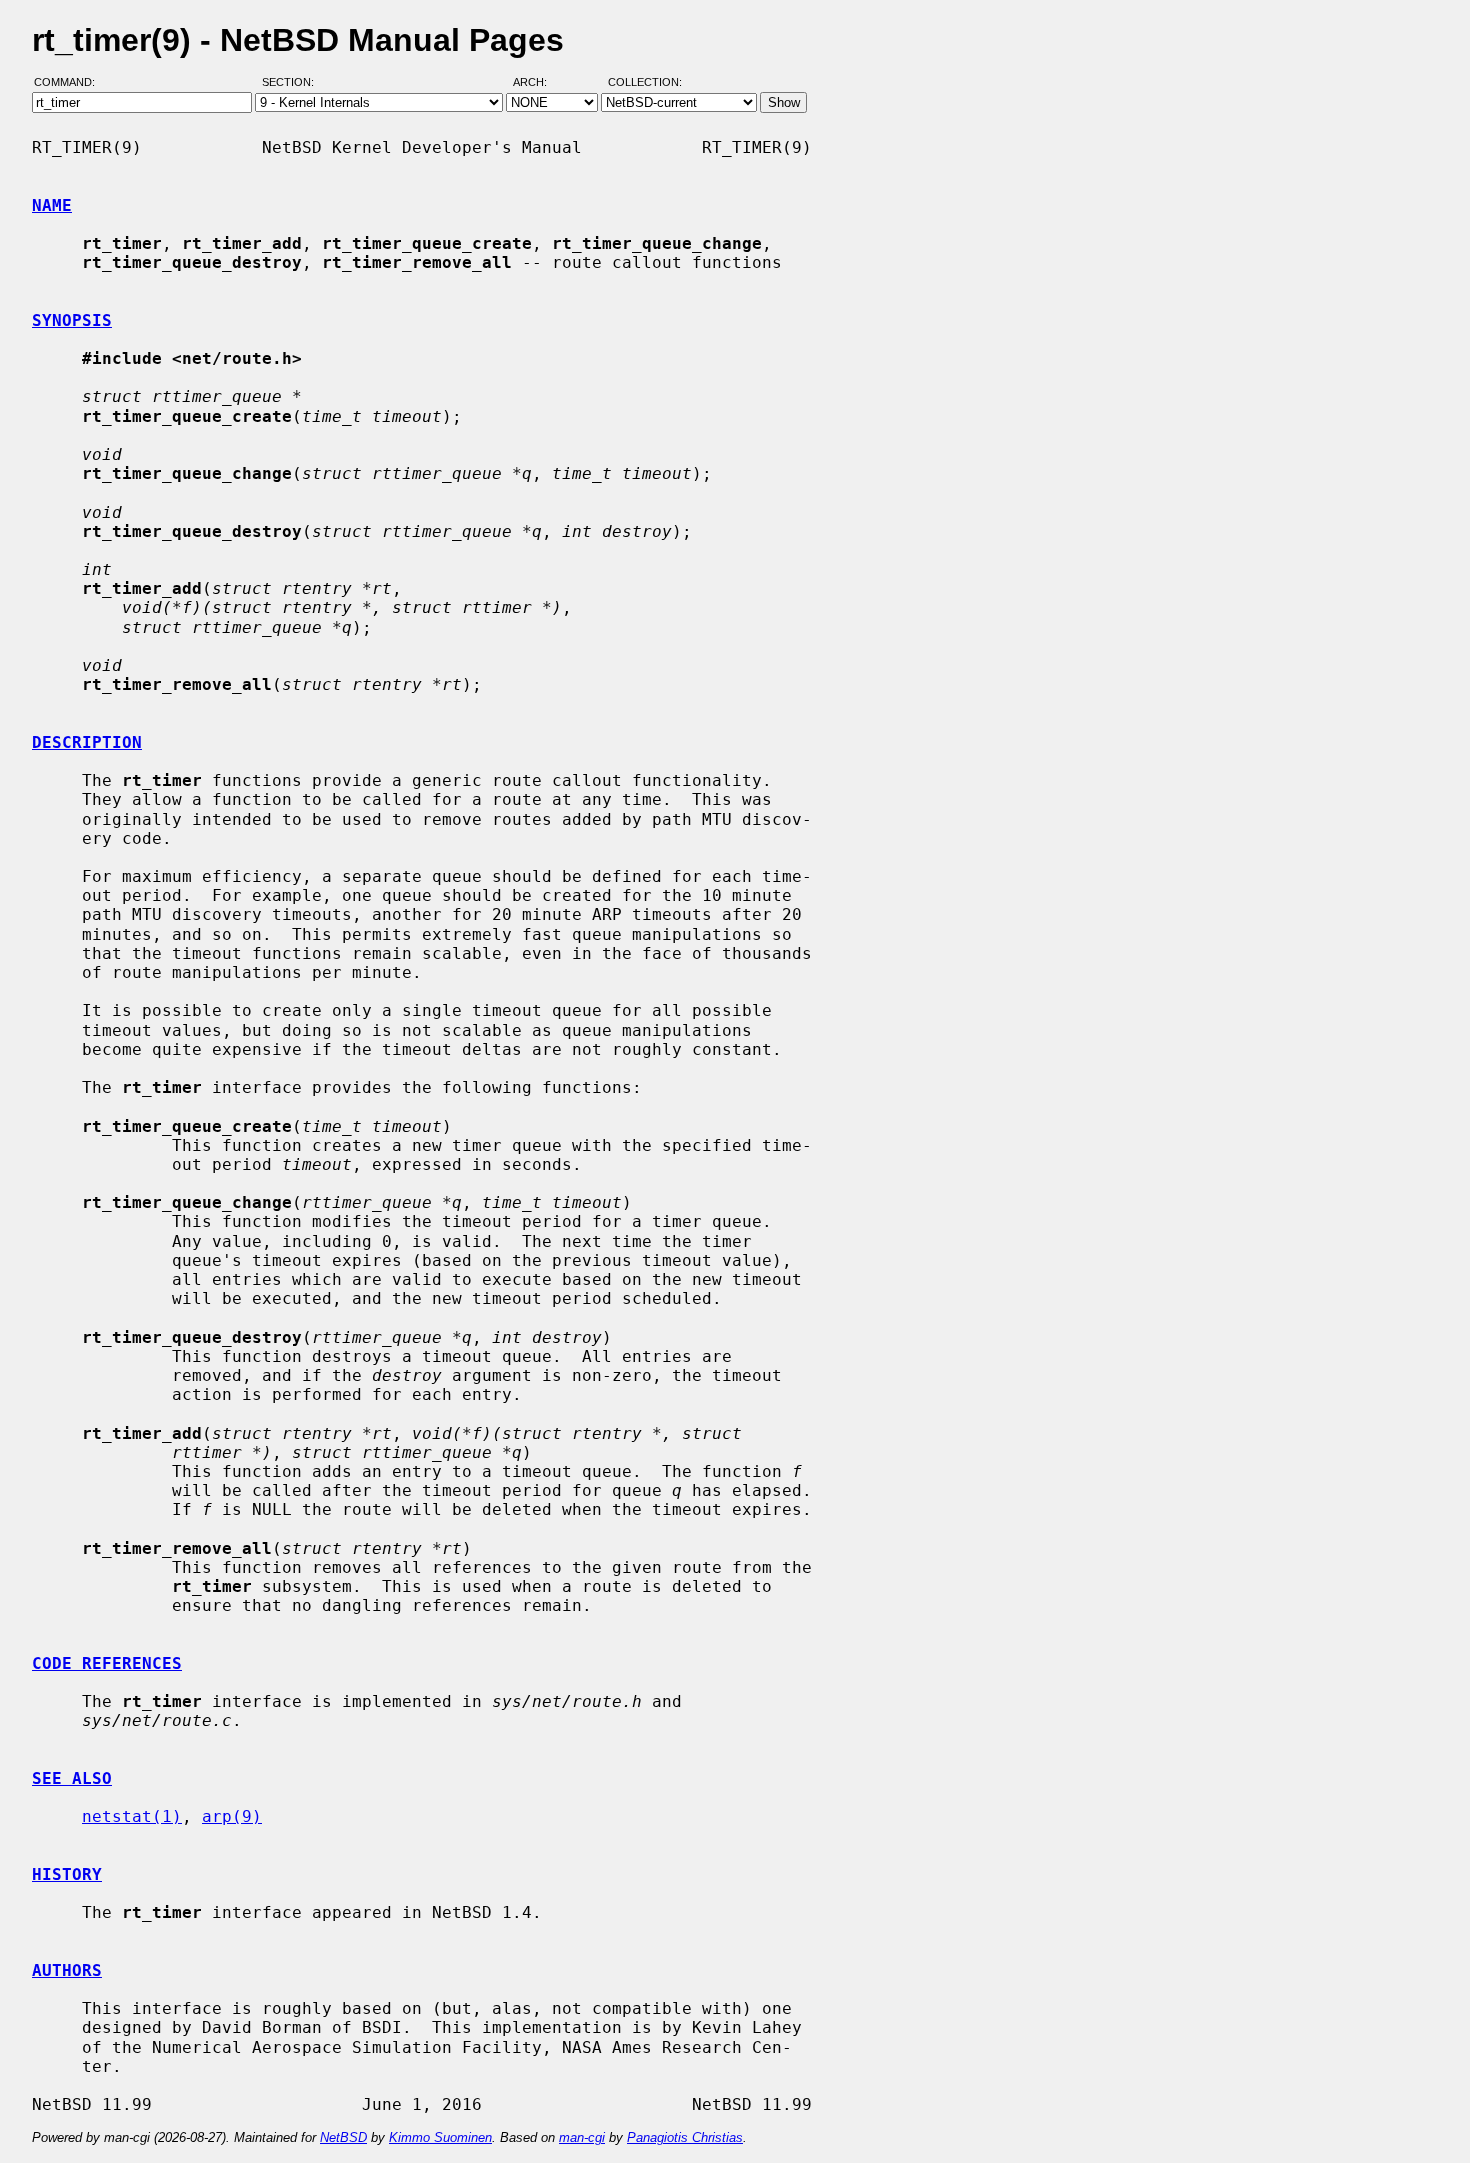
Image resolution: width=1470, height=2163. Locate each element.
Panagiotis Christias (685, 2137)
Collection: (645, 83)
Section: (292, 83)
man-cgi (582, 2137)
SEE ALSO (72, 1778)
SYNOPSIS (72, 320)
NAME (52, 205)
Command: (70, 83)
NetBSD (343, 2137)
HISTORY (67, 1874)
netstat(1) (132, 1816)
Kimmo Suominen (440, 2137)
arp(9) (232, 1816)
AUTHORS (67, 1970)
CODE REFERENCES (107, 1663)
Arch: (539, 83)
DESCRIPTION (87, 742)
